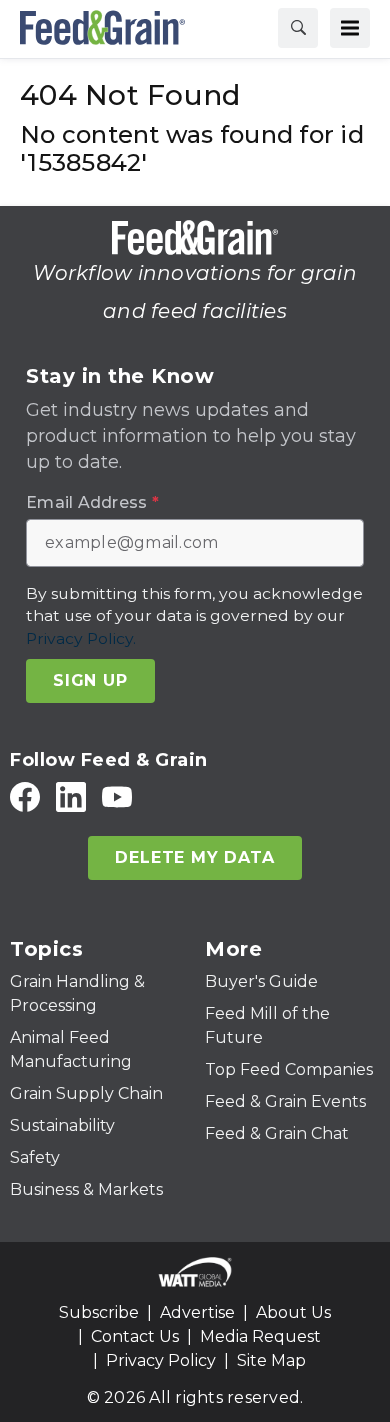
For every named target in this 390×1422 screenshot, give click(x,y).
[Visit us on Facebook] (25, 796)
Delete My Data (194, 857)
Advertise (197, 1312)
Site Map (271, 1360)
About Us (293, 1312)
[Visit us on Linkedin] (71, 796)
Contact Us (135, 1336)
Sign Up (90, 680)
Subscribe (99, 1312)
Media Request (260, 1336)
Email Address (92, 503)
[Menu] (350, 28)
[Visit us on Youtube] (117, 796)
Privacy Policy (161, 1360)
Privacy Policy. (81, 638)
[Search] (298, 28)
